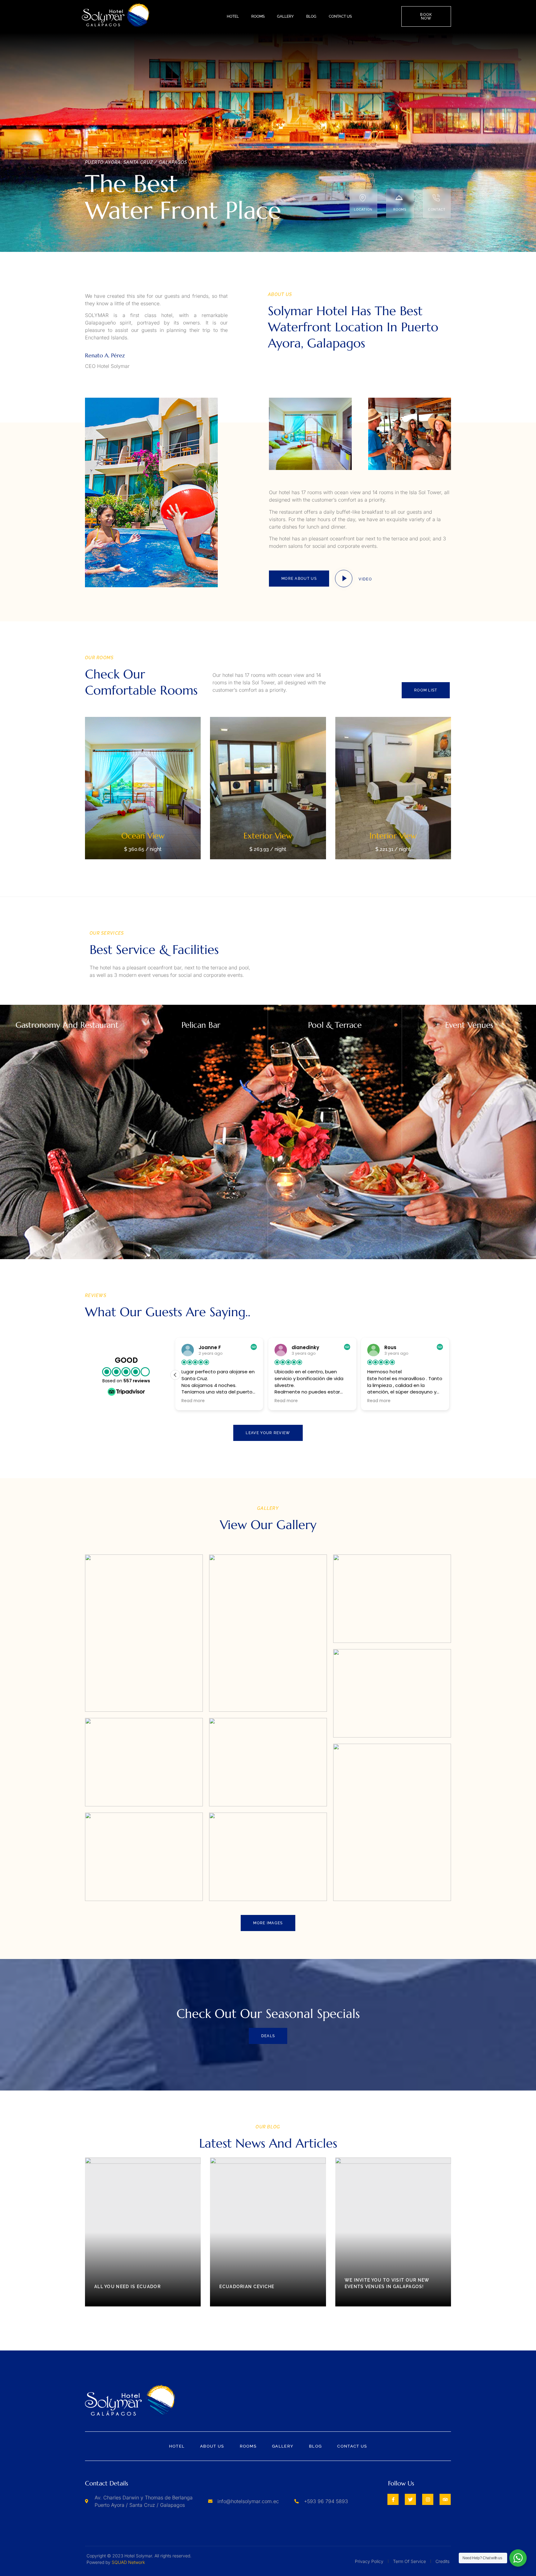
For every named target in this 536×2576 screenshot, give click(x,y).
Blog (311, 16)
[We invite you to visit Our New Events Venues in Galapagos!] (393, 2232)
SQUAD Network (128, 2562)
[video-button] (344, 579)
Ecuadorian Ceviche (247, 2287)
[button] (449, 1375)
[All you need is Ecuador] (143, 2232)
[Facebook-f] (393, 2499)
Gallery (285, 16)
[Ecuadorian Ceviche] (268, 2232)
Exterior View (268, 836)
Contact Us (340, 16)
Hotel (233, 16)
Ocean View (143, 836)
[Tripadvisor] (445, 2499)
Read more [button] (193, 1401)
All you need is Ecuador (127, 2287)
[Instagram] (428, 2499)
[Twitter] (410, 2499)
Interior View (393, 836)
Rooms (258, 16)
